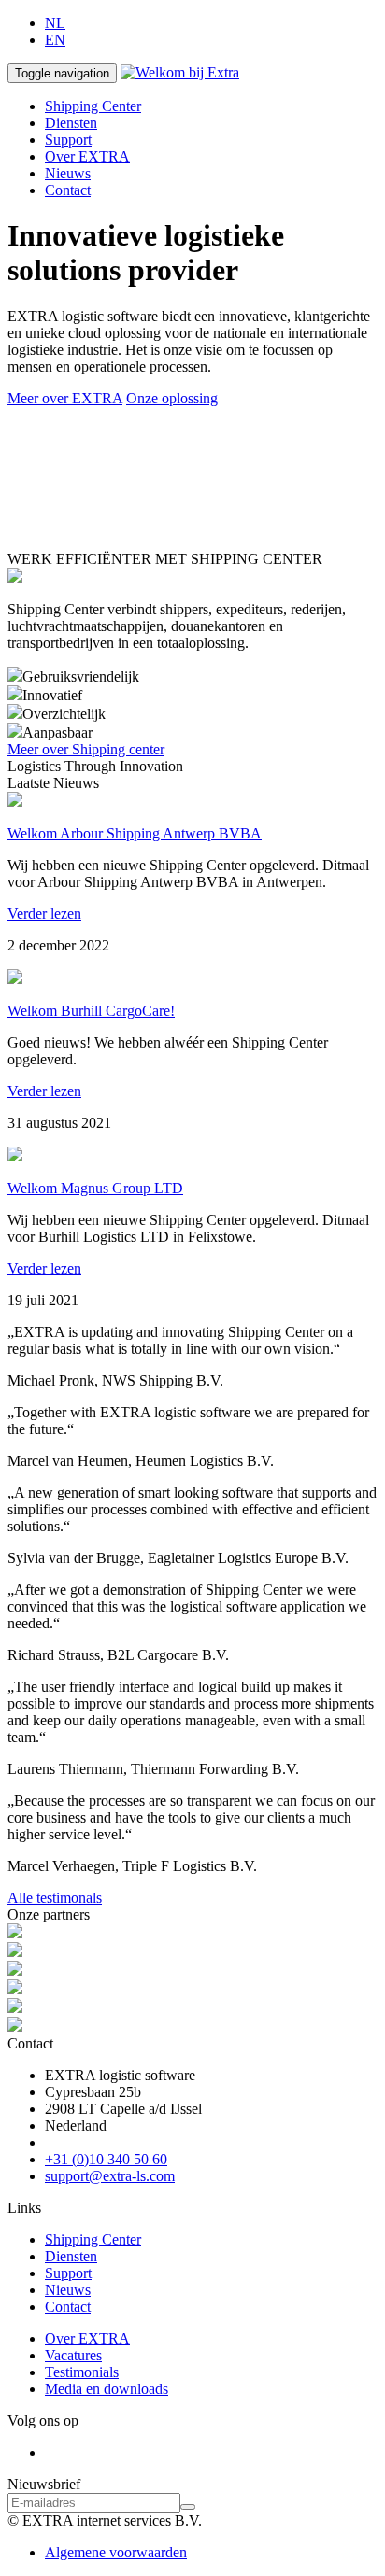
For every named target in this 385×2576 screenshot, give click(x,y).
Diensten (71, 123)
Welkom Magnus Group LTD (95, 1188)
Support (68, 140)
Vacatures (73, 2355)
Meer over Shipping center (86, 749)
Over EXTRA (87, 156)
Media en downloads (107, 2389)
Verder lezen (44, 914)
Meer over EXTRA (65, 398)
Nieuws (68, 173)
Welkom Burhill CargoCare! (91, 1011)
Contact (68, 190)
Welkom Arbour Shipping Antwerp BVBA (135, 833)
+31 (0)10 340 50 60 (106, 2159)
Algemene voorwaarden (116, 2552)
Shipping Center (93, 106)
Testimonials (82, 2372)
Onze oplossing (172, 398)
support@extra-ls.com (110, 2176)
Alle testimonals (55, 1898)
